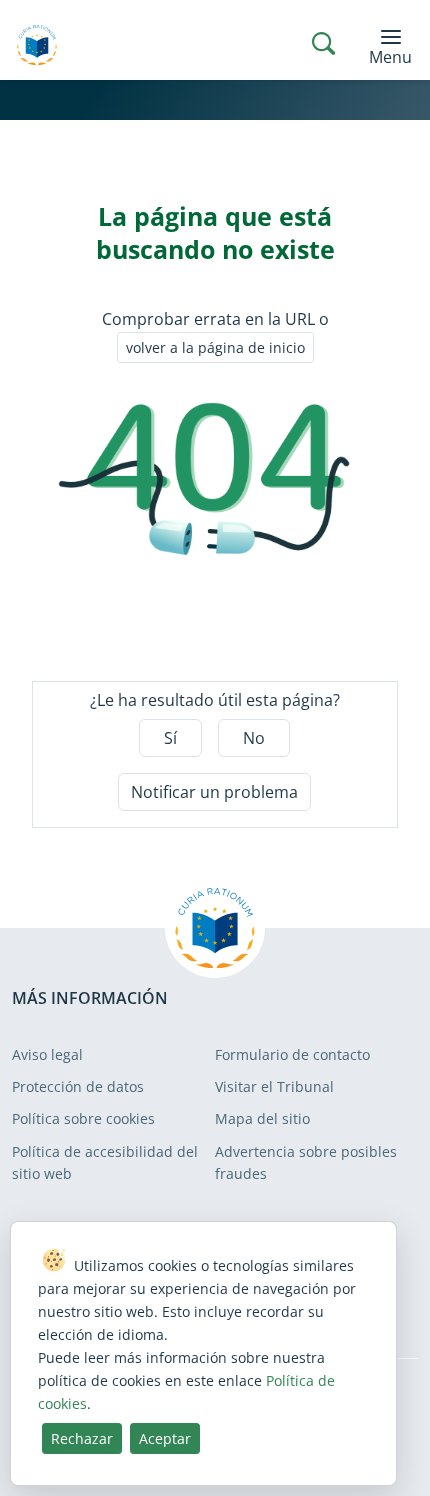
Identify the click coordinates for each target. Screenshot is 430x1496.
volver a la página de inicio (215, 347)
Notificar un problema (214, 792)
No (254, 738)
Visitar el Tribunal (274, 1086)
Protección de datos (78, 1086)
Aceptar (165, 1438)
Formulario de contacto (292, 1054)
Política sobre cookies (83, 1118)
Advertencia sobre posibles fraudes (306, 1162)
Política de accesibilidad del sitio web (105, 1162)
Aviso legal (47, 1054)
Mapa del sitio (262, 1118)
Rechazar (82, 1438)
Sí (170, 738)
